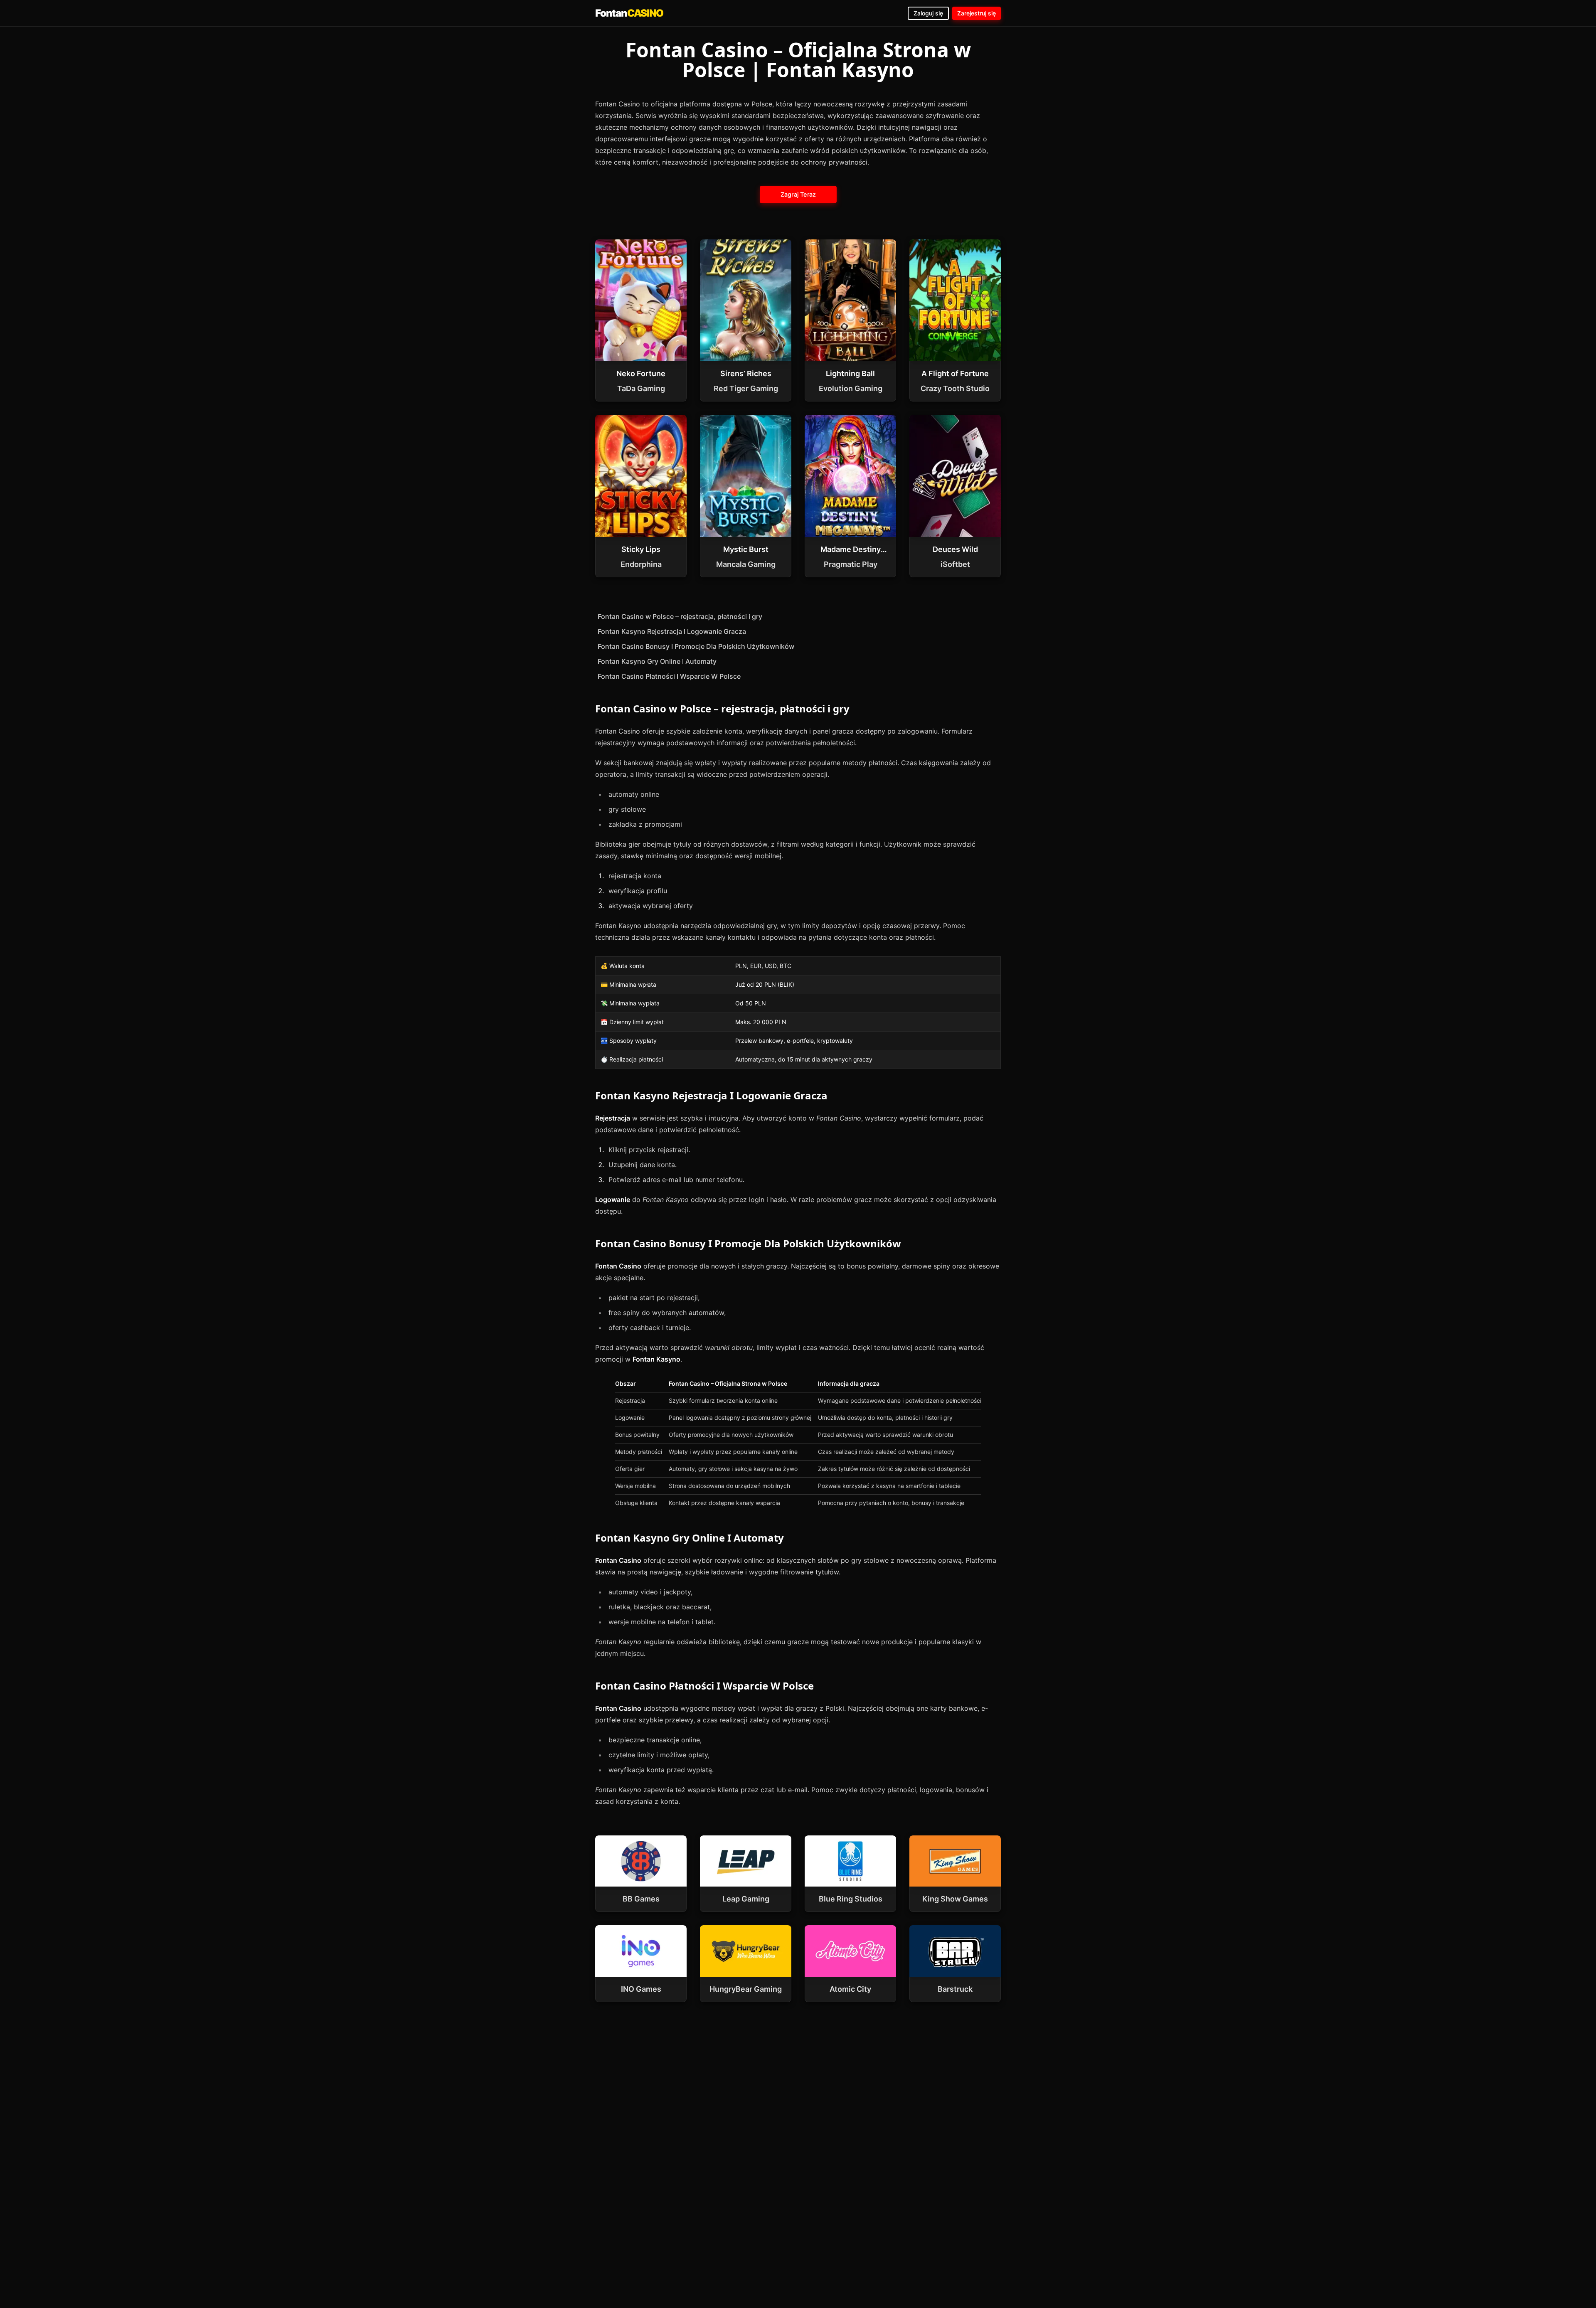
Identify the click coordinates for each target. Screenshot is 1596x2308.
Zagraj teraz (798, 194)
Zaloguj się (928, 13)
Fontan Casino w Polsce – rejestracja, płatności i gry (680, 616)
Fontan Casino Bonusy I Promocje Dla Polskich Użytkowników (696, 646)
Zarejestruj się (977, 13)
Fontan (629, 13)
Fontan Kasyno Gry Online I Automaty (657, 661)
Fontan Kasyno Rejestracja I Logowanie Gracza (672, 631)
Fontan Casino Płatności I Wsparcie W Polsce (669, 676)
